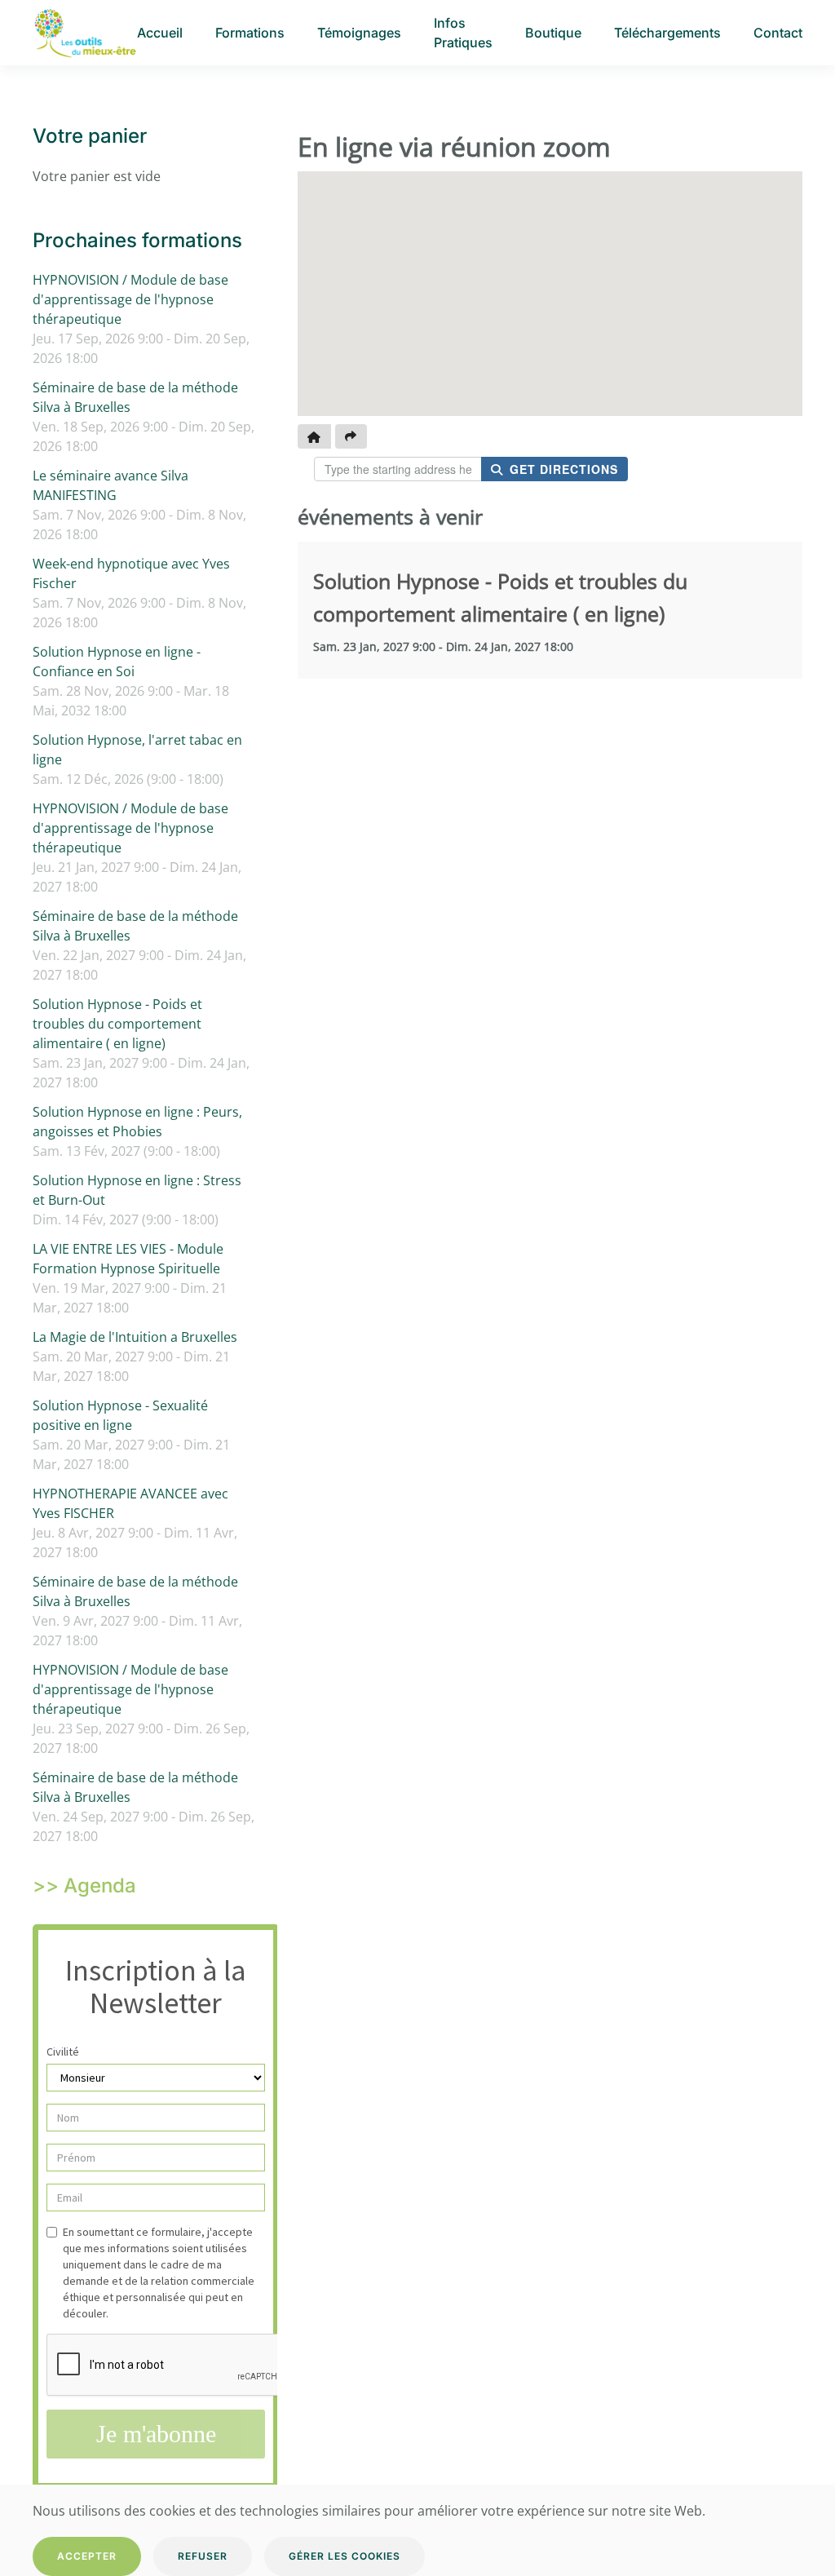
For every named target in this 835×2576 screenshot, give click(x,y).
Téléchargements (667, 33)
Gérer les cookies (345, 2556)
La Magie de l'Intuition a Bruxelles (135, 1337)
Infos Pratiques (463, 33)
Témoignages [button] (359, 33)
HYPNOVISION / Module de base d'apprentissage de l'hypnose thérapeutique (130, 299)
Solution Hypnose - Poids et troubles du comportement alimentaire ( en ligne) (117, 1024)
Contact (778, 33)
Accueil (160, 33)
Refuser (203, 2556)
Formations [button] (250, 33)
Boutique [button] (553, 33)
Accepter (87, 2556)
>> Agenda (84, 1886)
